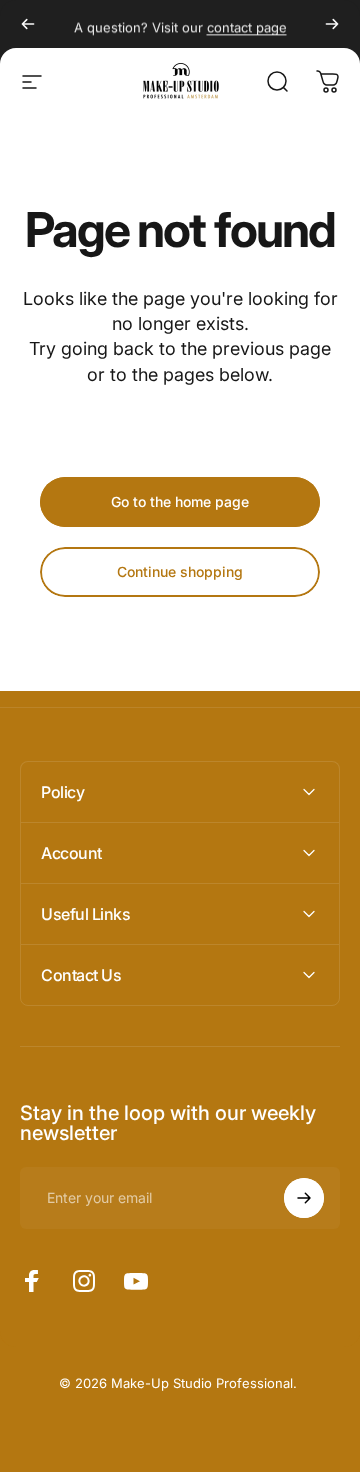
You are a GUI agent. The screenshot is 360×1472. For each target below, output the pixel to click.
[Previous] (28, 24)
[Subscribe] (304, 1198)
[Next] (332, 24)
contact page (247, 25)
